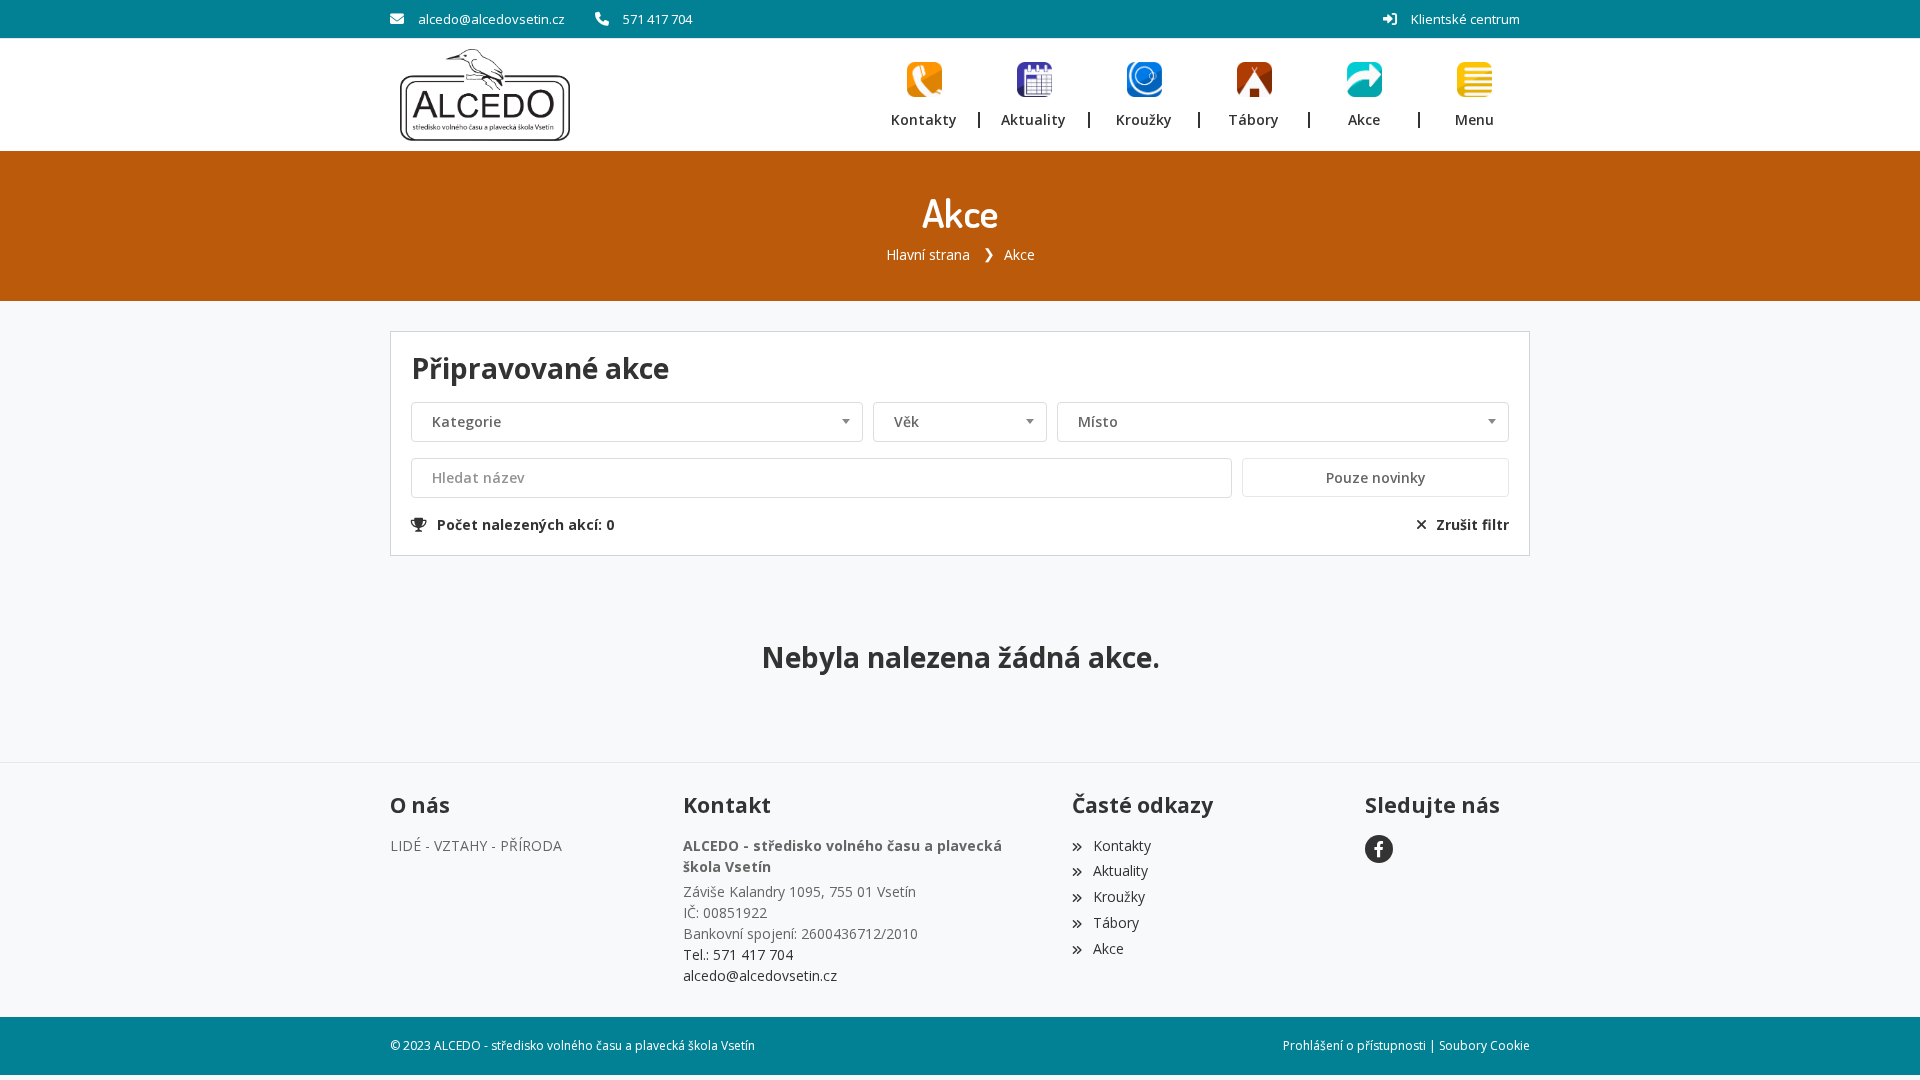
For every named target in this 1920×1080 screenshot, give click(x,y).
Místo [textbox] (1098, 421)
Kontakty (1121, 845)
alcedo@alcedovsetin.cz (491, 19)
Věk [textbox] (906, 421)
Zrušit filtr (1472, 524)
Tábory (1115, 922)
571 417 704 (657, 19)
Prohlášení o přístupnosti (1354, 1045)
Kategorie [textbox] (466, 421)
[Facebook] (1379, 849)
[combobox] (637, 422)
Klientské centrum (1465, 19)
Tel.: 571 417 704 (738, 954)
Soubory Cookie (1484, 1045)
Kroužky (1118, 896)
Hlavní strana (928, 254)
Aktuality (1120, 870)
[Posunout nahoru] (1875, 1035)
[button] (1475, 95)
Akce (1019, 254)
